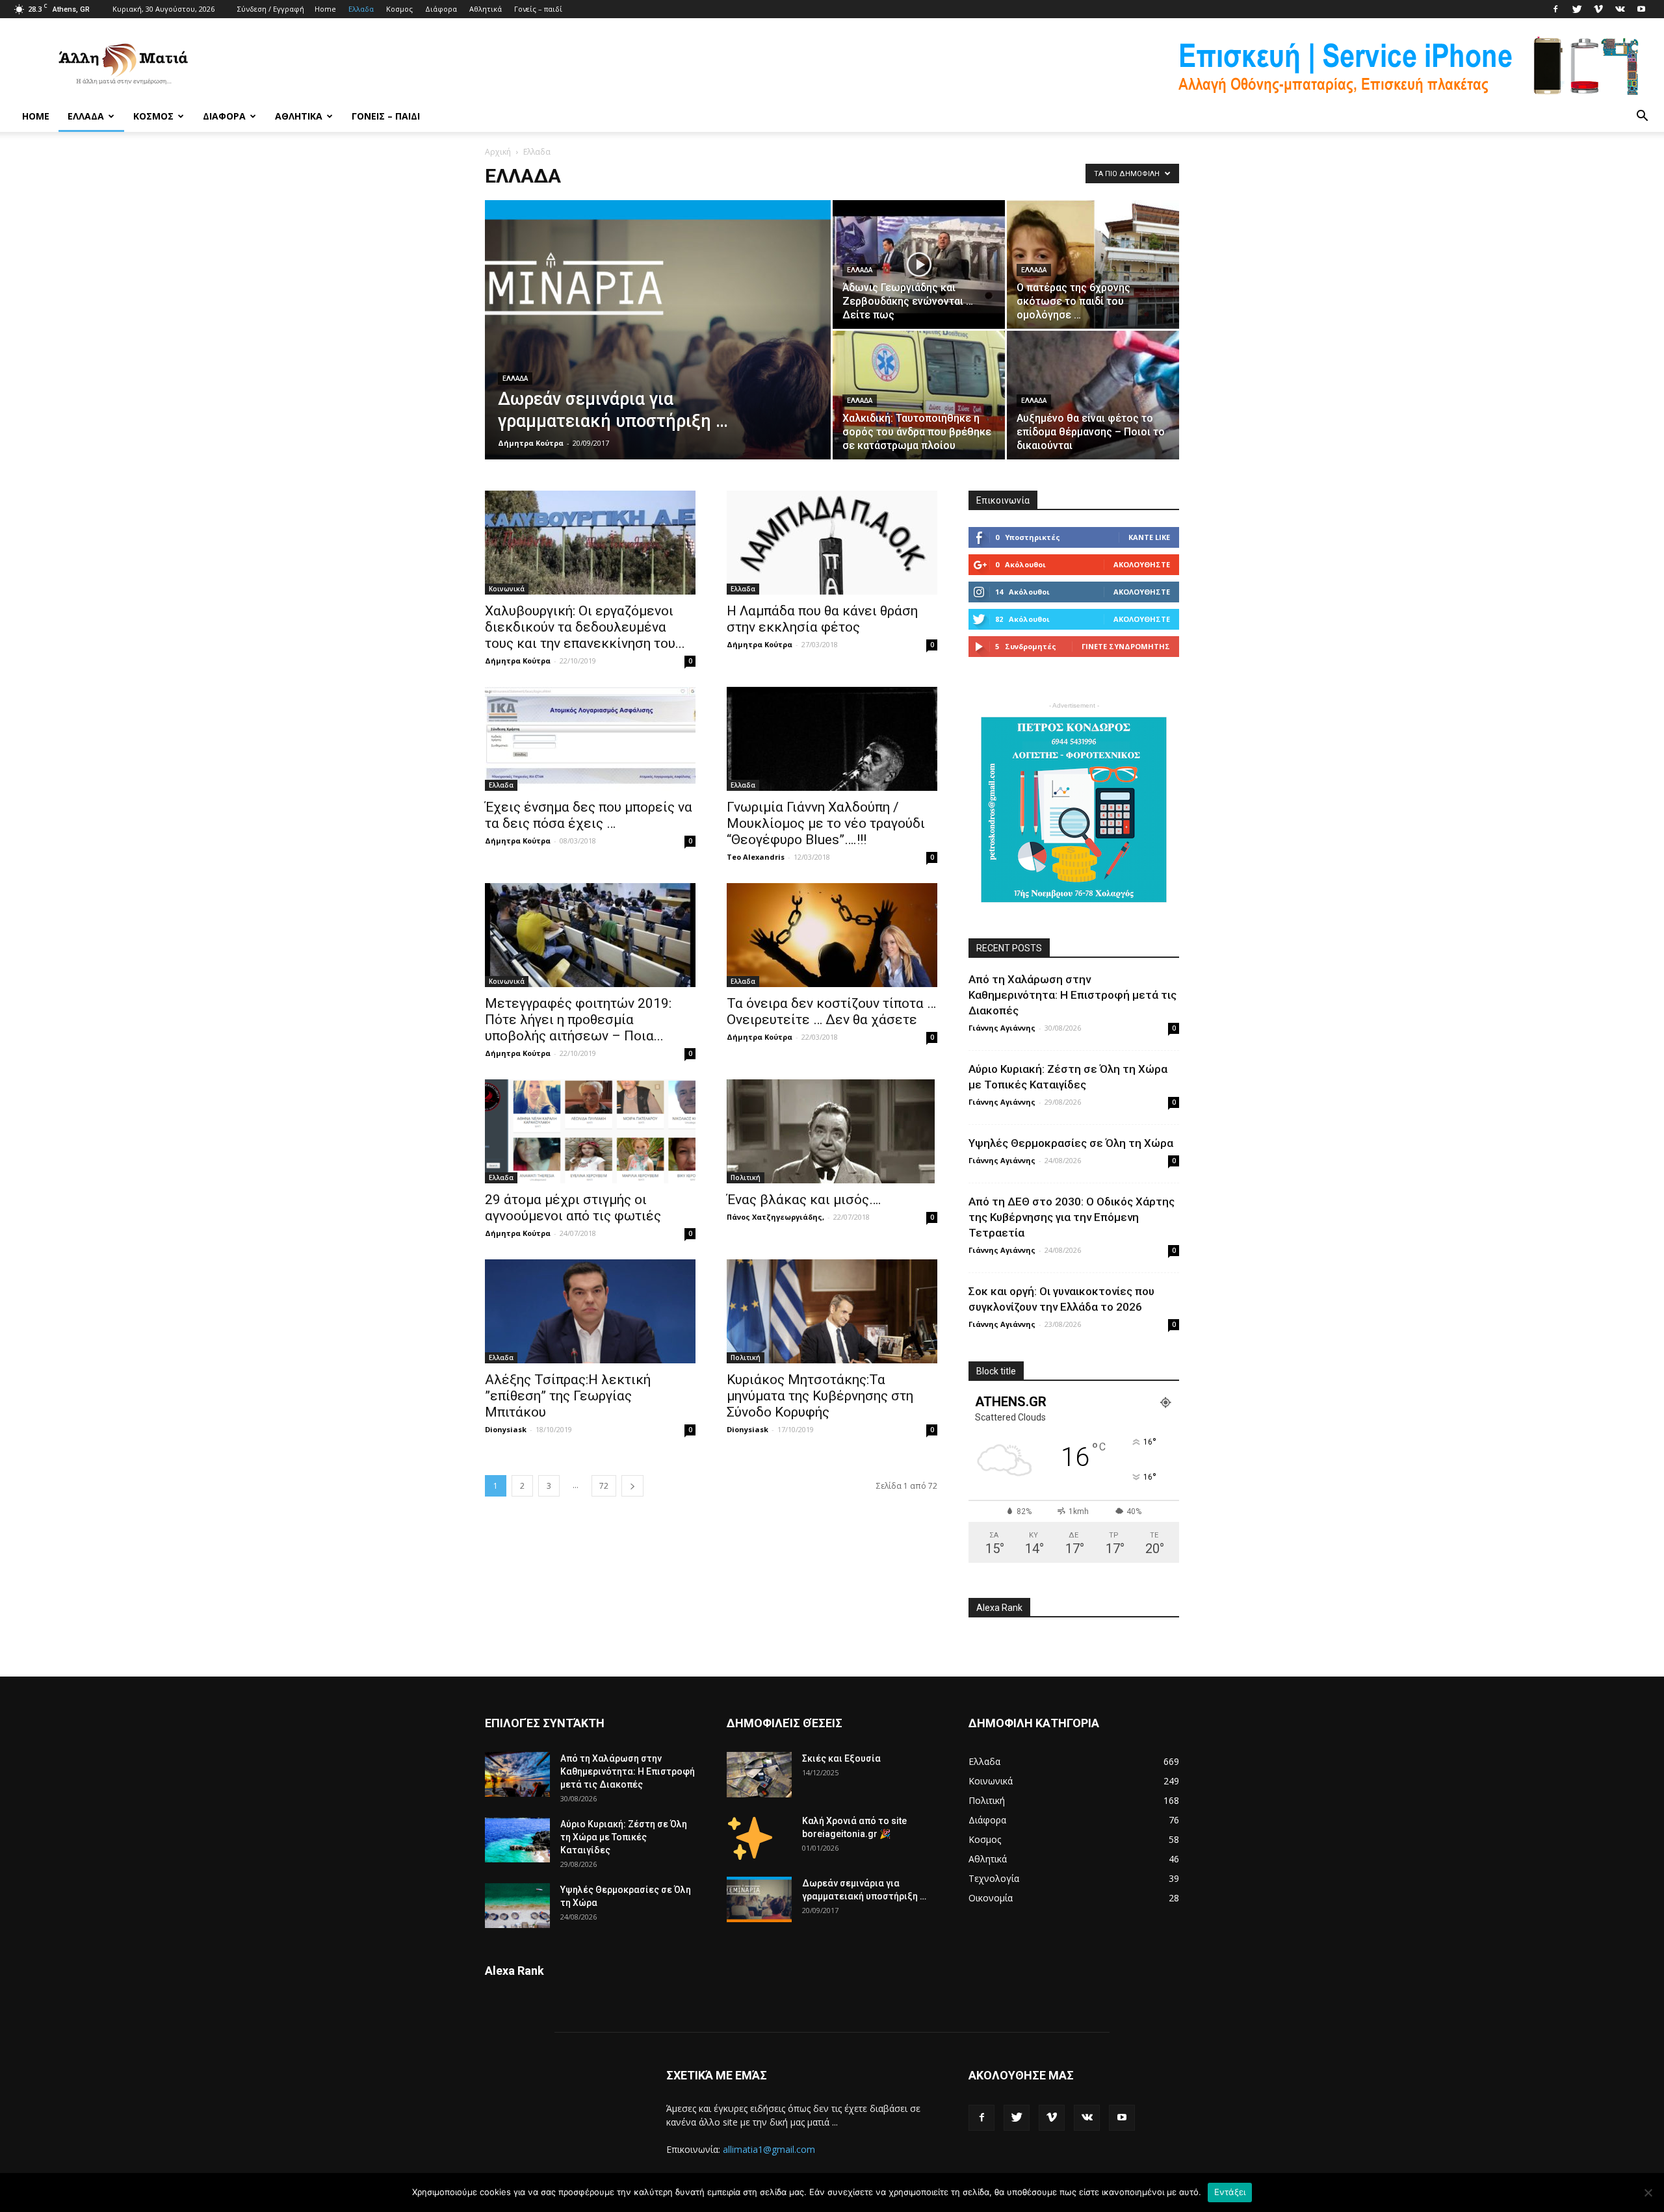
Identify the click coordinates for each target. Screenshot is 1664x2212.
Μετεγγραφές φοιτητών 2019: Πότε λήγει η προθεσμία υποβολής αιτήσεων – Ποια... (578, 1020)
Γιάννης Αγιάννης (1002, 1028)
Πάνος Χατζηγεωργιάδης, (775, 1217)
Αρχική (498, 152)
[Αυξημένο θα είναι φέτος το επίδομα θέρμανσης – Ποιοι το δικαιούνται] (1093, 395)
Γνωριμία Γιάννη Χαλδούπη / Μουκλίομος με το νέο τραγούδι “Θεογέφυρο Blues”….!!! (826, 823)
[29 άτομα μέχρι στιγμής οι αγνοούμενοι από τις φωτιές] (590, 1131)
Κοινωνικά (507, 589)
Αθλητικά (486, 9)
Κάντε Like (1149, 537)
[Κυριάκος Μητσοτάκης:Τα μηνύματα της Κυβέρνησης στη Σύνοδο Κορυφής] (832, 1311)
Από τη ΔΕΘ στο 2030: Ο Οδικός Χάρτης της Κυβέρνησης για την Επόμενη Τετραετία (1072, 1217)
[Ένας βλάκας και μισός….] (832, 1131)
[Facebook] (1555, 9)
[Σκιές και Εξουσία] (759, 1775)
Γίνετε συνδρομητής (1126, 646)
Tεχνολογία (994, 1878)
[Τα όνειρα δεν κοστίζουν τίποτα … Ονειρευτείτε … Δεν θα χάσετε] (832, 935)
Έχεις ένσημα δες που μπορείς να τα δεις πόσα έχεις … (589, 815)
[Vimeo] (1598, 9)
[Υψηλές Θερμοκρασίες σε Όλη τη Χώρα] (517, 1906)
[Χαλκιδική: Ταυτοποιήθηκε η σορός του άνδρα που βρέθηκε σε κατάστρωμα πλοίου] (919, 395)
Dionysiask (506, 1429)
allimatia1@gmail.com (769, 2149)
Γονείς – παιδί (538, 9)
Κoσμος (399, 9)
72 (604, 1486)
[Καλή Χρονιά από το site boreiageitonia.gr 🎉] (750, 1837)
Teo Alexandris (756, 857)
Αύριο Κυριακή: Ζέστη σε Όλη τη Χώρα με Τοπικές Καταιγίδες (624, 1837)
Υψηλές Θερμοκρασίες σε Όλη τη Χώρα (1071, 1143)
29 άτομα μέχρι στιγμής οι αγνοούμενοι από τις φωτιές (573, 1208)
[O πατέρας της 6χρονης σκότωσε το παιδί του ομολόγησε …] (1093, 264)
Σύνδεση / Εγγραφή (271, 9)
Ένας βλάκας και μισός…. (804, 1200)
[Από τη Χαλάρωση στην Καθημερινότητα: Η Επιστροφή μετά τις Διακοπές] (517, 1774)
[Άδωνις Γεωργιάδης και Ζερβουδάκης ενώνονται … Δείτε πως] (919, 264)
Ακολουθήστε (1142, 564)
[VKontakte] (1620, 9)
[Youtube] (1641, 9)
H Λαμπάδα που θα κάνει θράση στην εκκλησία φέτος (822, 619)
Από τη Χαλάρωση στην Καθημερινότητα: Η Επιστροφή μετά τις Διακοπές (1072, 995)
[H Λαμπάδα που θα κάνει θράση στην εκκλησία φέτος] (832, 543)
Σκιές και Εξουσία (841, 1758)
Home (325, 9)
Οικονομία (991, 1898)
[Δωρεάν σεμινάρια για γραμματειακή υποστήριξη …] (658, 350)
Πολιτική (746, 1177)
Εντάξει (1230, 2192)
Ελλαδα (361, 9)
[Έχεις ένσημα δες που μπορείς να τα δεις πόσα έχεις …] (590, 739)
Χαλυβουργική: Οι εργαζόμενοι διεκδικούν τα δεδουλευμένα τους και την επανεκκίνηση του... (585, 627)
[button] (1642, 116)
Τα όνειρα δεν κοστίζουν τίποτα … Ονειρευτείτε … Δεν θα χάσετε (831, 1011)
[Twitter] (1577, 9)
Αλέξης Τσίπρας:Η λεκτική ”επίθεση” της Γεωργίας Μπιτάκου (568, 1396)
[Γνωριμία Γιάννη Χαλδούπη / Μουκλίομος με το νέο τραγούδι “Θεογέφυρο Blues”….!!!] (832, 739)
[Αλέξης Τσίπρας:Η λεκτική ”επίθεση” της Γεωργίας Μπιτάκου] (590, 1311)
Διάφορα (441, 9)
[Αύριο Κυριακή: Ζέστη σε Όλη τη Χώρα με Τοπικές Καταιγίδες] (517, 1840)
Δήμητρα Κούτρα (531, 443)
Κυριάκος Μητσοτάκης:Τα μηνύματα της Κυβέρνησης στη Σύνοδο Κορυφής (820, 1396)
